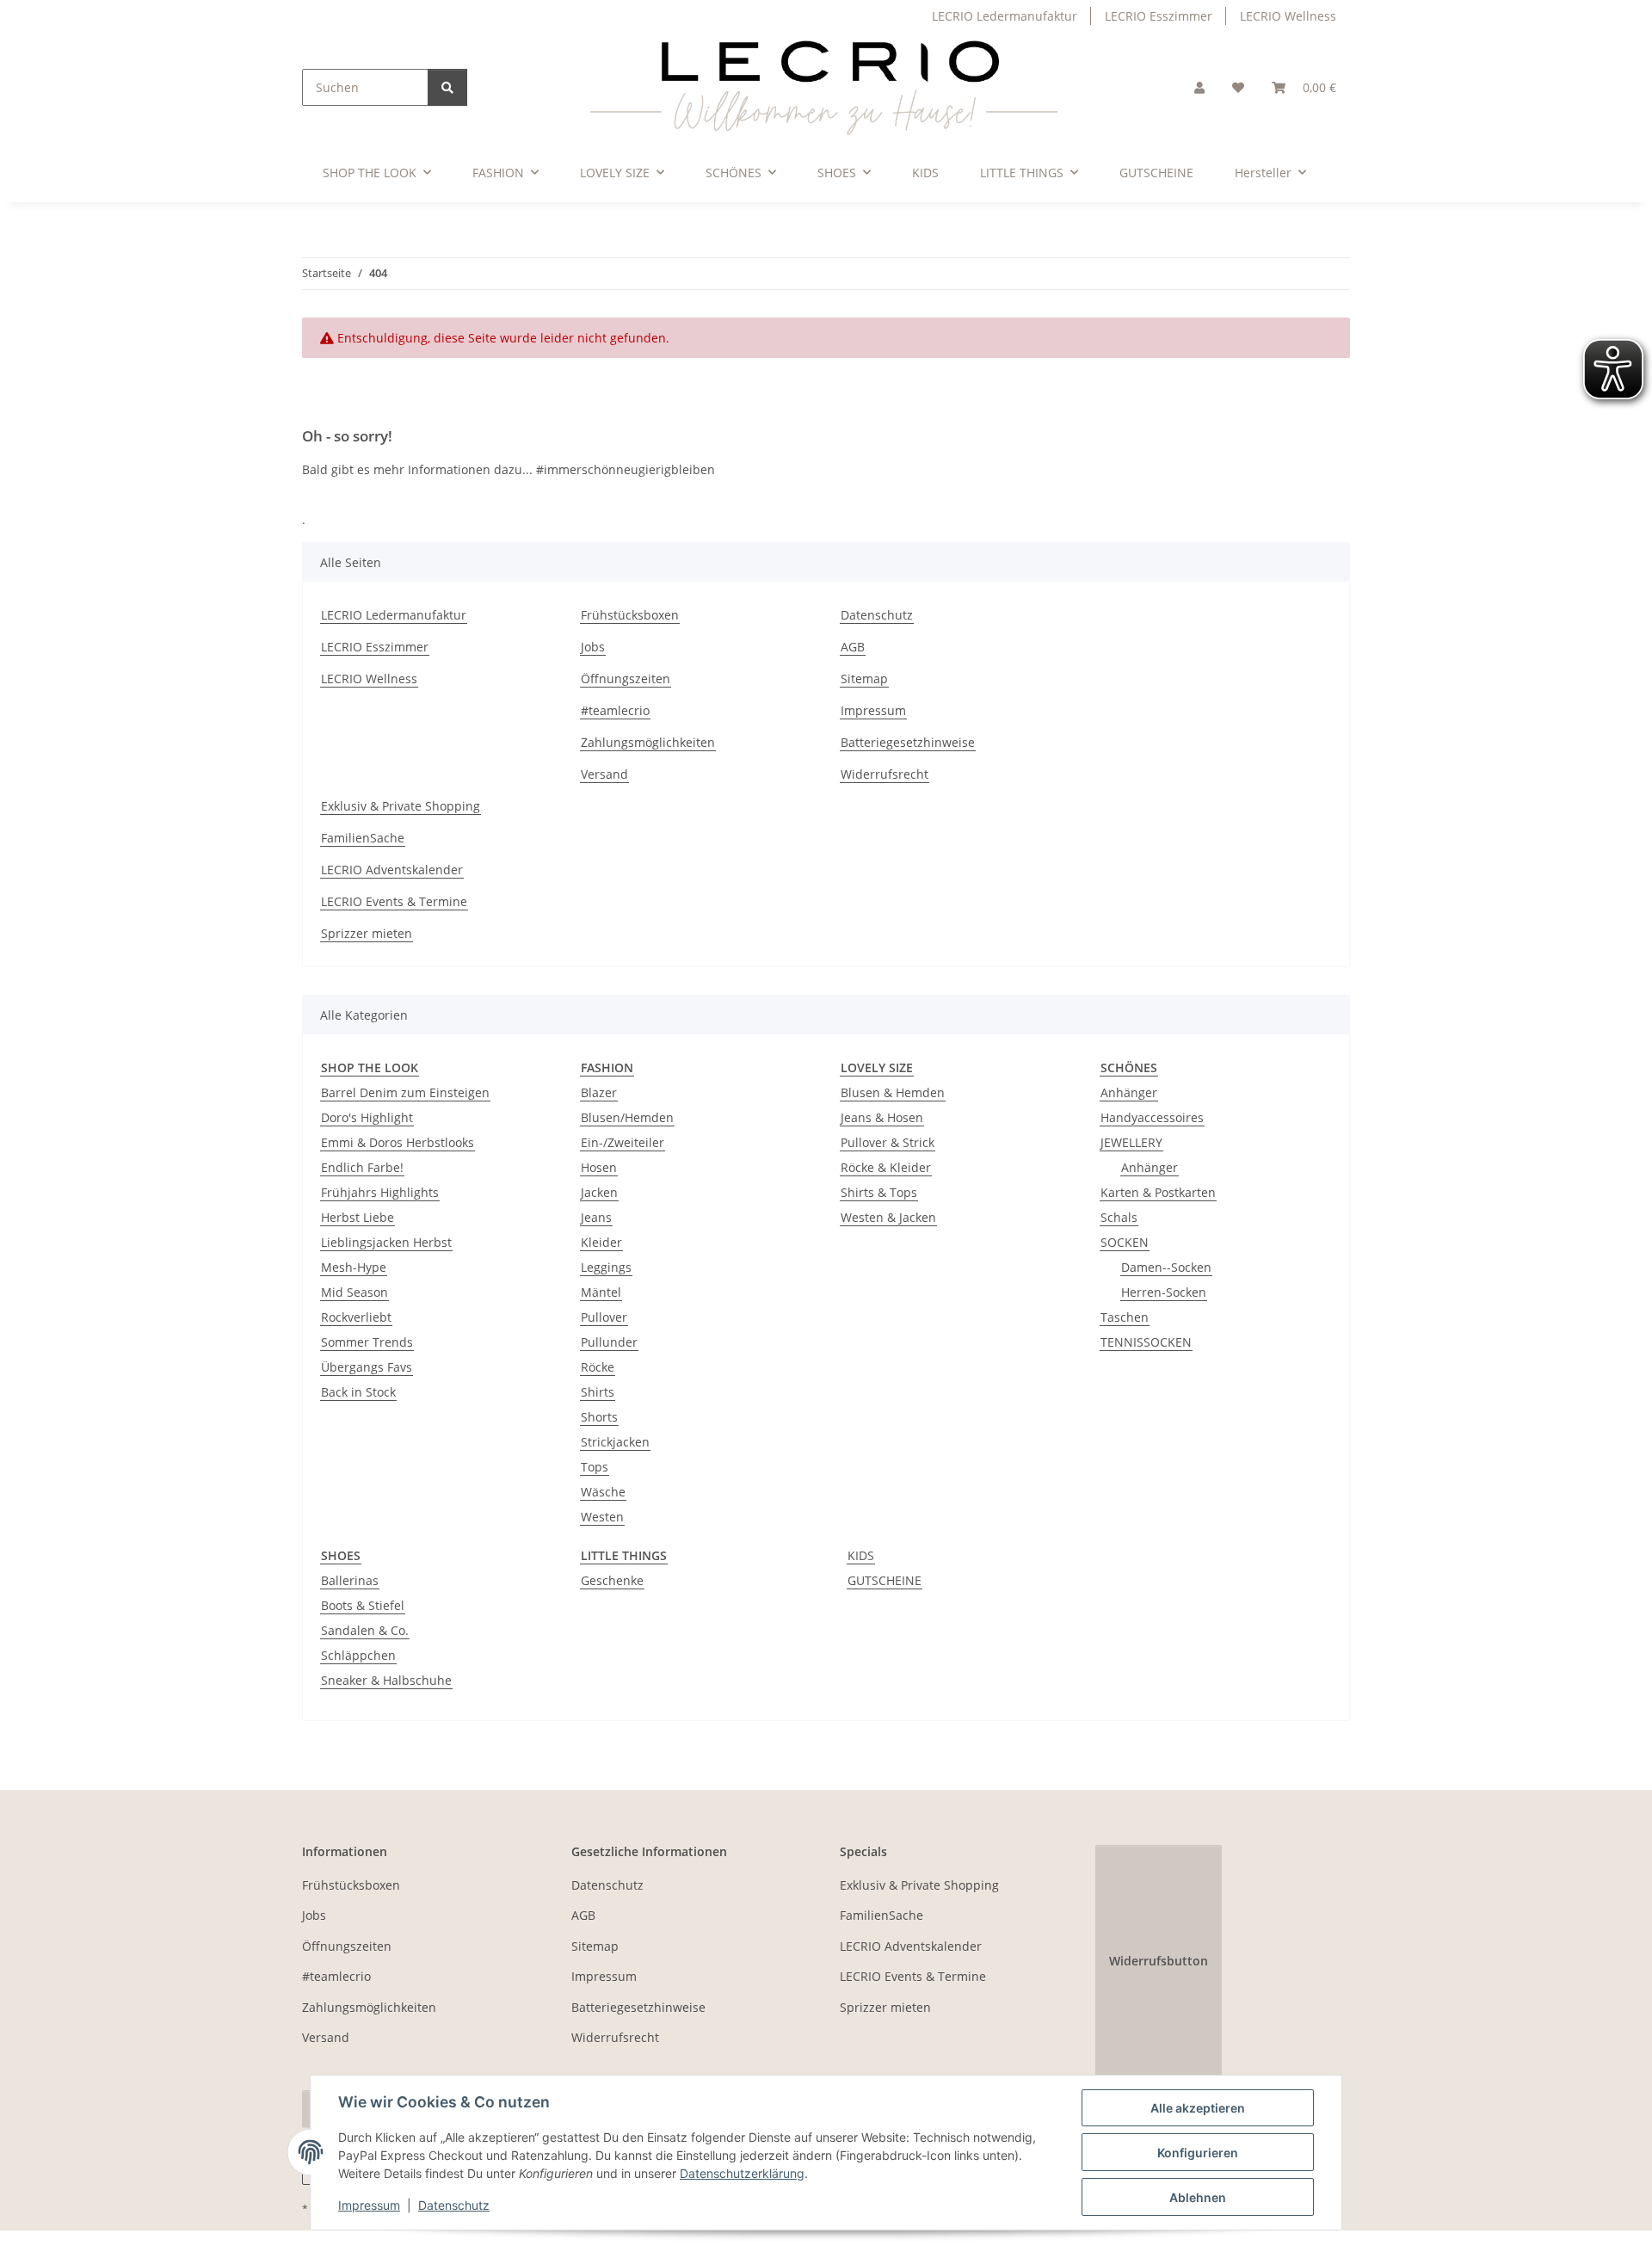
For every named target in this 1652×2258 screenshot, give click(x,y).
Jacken (599, 1192)
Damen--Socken (1166, 1267)
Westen (602, 1517)
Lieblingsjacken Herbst (386, 1242)
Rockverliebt (356, 1317)
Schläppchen (358, 1655)
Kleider (601, 1242)
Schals (1119, 1217)
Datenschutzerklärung (742, 2173)
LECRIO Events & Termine (394, 901)
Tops (595, 1467)
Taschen (1125, 1317)
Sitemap (864, 679)
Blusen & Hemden (893, 1092)
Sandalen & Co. (365, 1630)
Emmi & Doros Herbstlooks (398, 1142)
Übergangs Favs (367, 1367)
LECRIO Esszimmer (1159, 16)
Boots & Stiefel (363, 1605)
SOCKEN (1125, 1242)
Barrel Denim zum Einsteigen (405, 1092)
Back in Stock (358, 1392)
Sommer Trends (367, 1342)
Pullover (604, 1317)
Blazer (599, 1092)
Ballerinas (350, 1580)
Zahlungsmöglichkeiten (648, 742)
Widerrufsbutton (1159, 1961)
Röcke (598, 1367)
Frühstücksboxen (630, 615)
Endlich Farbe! (362, 1167)
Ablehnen (1198, 2197)
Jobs (593, 647)
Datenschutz (454, 2205)
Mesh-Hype (354, 1267)
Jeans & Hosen (882, 1117)
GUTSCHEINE (885, 1580)
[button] (1199, 87)
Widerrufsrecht (885, 774)
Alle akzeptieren (1198, 2108)
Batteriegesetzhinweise (908, 742)
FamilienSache (363, 838)
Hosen (599, 1167)
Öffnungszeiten (626, 679)
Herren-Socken (1164, 1292)
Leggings (606, 1267)
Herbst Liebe (358, 1217)
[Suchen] (447, 87)
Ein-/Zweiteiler (623, 1142)
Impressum (369, 2205)
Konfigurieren (1198, 2153)
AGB (853, 647)
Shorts (599, 1417)
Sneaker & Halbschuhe (386, 1680)
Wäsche (603, 1492)
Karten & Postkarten (1158, 1192)
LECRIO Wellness (1288, 16)
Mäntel (601, 1292)
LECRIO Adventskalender (392, 870)
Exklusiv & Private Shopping (401, 806)
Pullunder (609, 1342)
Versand (604, 774)
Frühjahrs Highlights (380, 1192)
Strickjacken (615, 1442)
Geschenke (612, 1580)
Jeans (596, 1217)
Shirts (598, 1392)
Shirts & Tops (879, 1192)
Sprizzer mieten (367, 933)
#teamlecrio (615, 710)
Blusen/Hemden (627, 1117)
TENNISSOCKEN (1146, 1342)
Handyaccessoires (1152, 1117)
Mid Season (354, 1292)
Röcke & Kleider (886, 1167)
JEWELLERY (1131, 1142)
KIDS (861, 1555)
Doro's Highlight (367, 1117)
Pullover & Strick (888, 1142)
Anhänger (1129, 1092)
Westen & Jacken (888, 1217)
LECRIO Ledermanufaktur (1005, 16)
